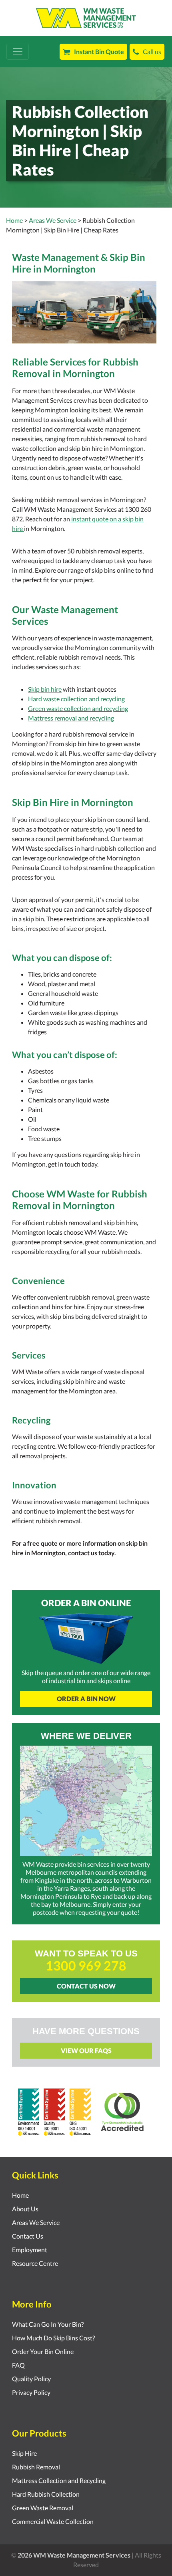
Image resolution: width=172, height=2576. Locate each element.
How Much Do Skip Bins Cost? (53, 2338)
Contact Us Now (86, 1986)
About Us (25, 2209)
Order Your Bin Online (43, 2351)
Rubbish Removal (36, 2467)
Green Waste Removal (43, 2508)
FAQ (18, 2365)
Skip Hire (24, 2453)
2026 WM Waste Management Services (74, 2555)
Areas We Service (36, 2222)
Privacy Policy (31, 2392)
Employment (30, 2250)
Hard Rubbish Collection (46, 2494)
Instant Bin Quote (99, 51)
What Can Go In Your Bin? (48, 2324)
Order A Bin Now (86, 1699)
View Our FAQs (86, 2050)
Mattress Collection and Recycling (59, 2480)
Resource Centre (35, 2263)
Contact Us (28, 2236)
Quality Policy (31, 2379)
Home (14, 220)
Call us (152, 51)
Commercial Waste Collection (53, 2521)
